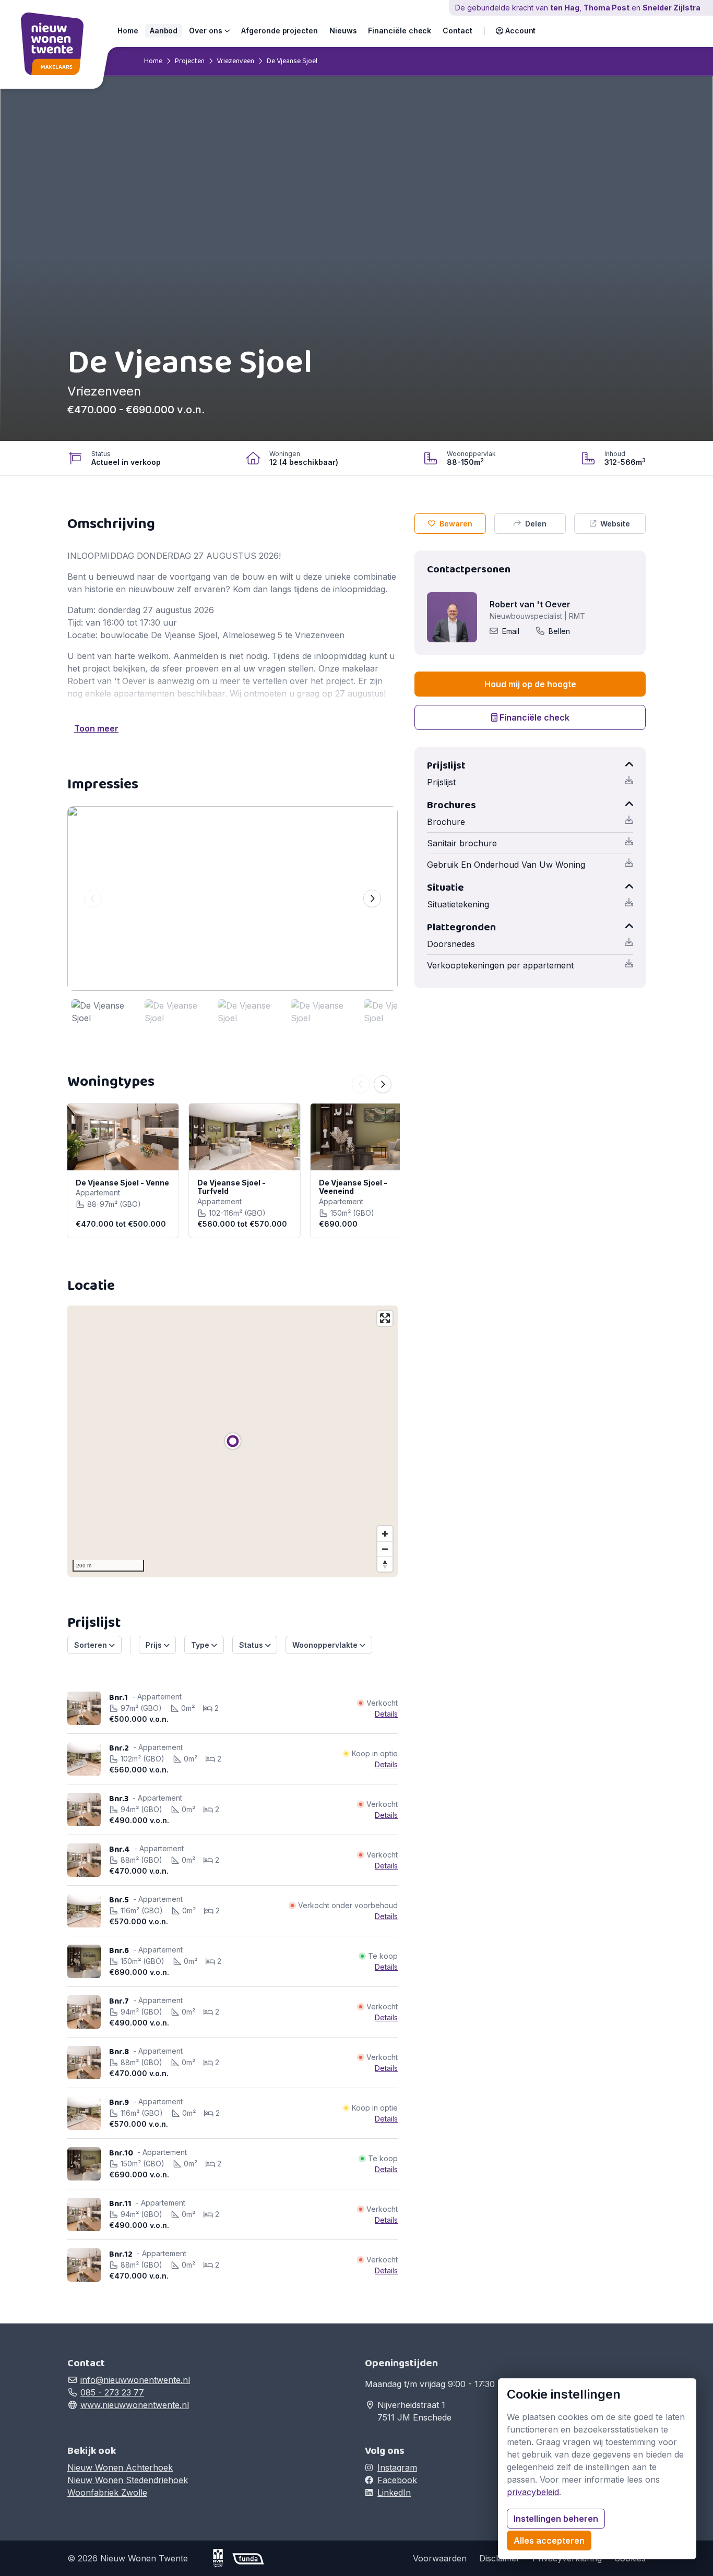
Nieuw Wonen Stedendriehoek (128, 2480)
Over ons (206, 31)
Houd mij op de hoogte (530, 684)
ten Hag (565, 8)
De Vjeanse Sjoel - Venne (122, 1183)
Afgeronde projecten (280, 31)
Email (511, 631)
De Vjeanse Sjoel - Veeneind (353, 1187)
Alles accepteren (549, 2541)
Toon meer (96, 728)
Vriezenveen (235, 61)
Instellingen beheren (556, 2519)
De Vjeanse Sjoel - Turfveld (231, 1187)
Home (128, 31)
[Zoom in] (385, 1534)
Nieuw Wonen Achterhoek (120, 2467)
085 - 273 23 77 (112, 2392)
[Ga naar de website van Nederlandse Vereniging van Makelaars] (222, 2558)
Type (201, 1645)
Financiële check (400, 31)
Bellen (559, 631)
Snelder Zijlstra (672, 8)
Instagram (397, 2467)
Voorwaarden (440, 2558)
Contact (457, 31)
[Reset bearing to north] (385, 1564)
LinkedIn (394, 2493)
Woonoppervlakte (326, 1645)
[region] (233, 1441)
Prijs (155, 1645)
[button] (516, 31)
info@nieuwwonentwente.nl (135, 2380)
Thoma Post (607, 8)
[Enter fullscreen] (385, 1318)
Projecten (190, 61)
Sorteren (92, 1645)
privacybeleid (533, 2492)
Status (252, 1645)
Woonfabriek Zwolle (107, 2493)
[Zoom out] (385, 1549)
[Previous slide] (93, 898)
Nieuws (343, 31)
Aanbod (164, 31)
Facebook (397, 2480)
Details (386, 1714)
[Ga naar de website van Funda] (248, 2558)
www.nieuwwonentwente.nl (135, 2405)
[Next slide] (372, 898)
